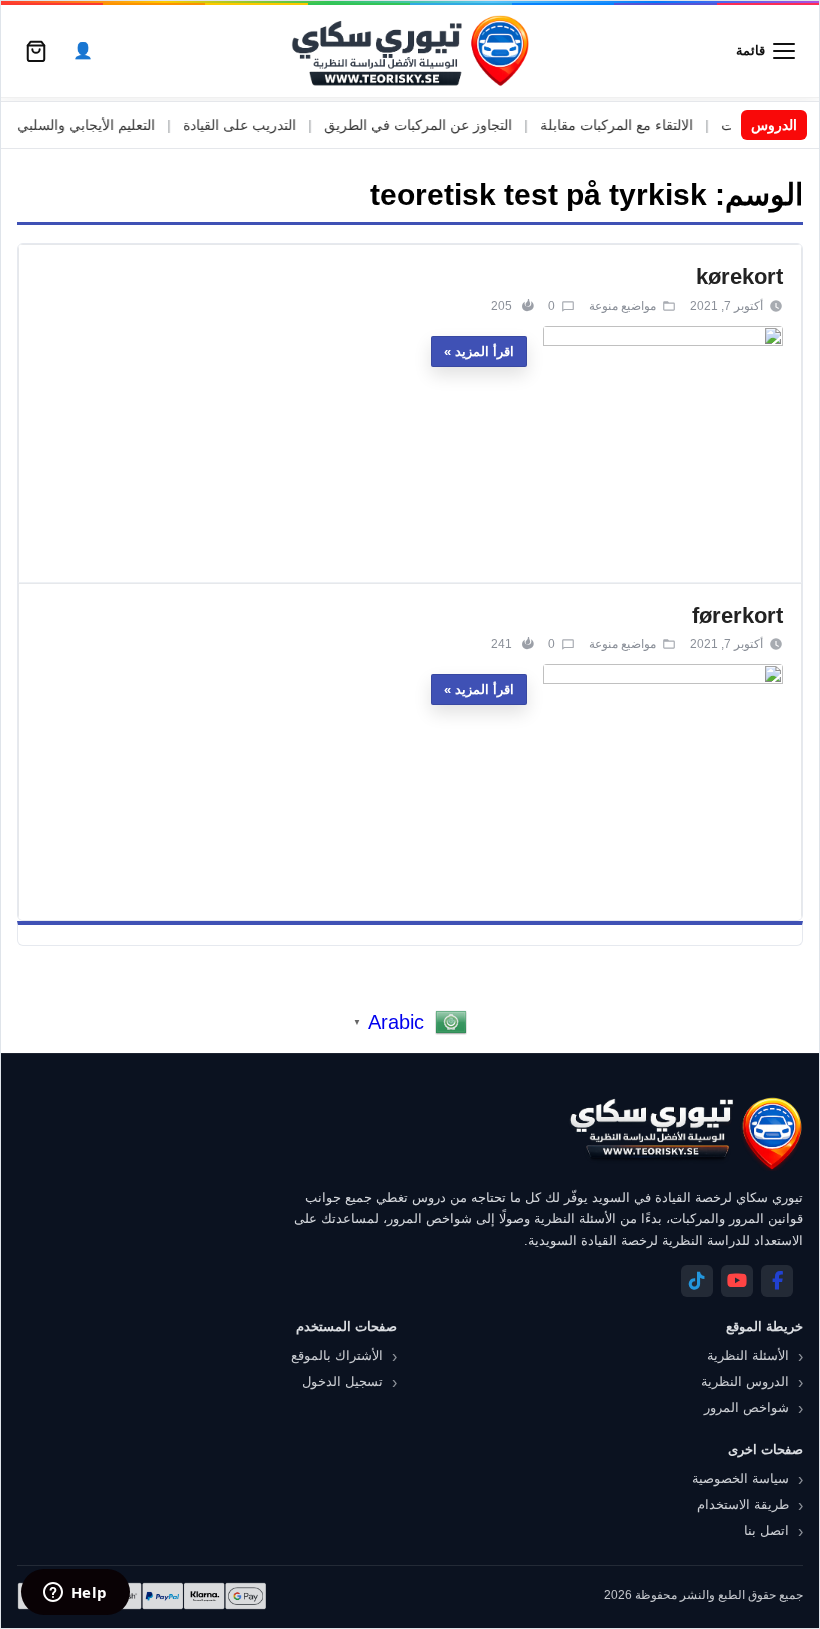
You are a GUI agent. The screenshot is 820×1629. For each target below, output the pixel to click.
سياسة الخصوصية (740, 1478)
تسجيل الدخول (342, 1381)
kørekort (739, 276)
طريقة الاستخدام (743, 1504)
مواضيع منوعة (622, 306)
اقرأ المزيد (484, 351)
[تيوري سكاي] (685, 1133)
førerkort (737, 615)
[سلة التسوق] (36, 51)
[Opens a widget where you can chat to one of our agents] (75, 1594)
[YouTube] (737, 1281)
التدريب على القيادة (265, 125)
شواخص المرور (746, 1407)
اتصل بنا (766, 1530)
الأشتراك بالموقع (337, 1355)
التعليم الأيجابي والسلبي (112, 125)
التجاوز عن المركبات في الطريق (444, 125)
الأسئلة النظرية (748, 1355)
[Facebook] (777, 1281)
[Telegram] (697, 1281)
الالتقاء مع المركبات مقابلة (642, 125)
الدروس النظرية (745, 1381)
